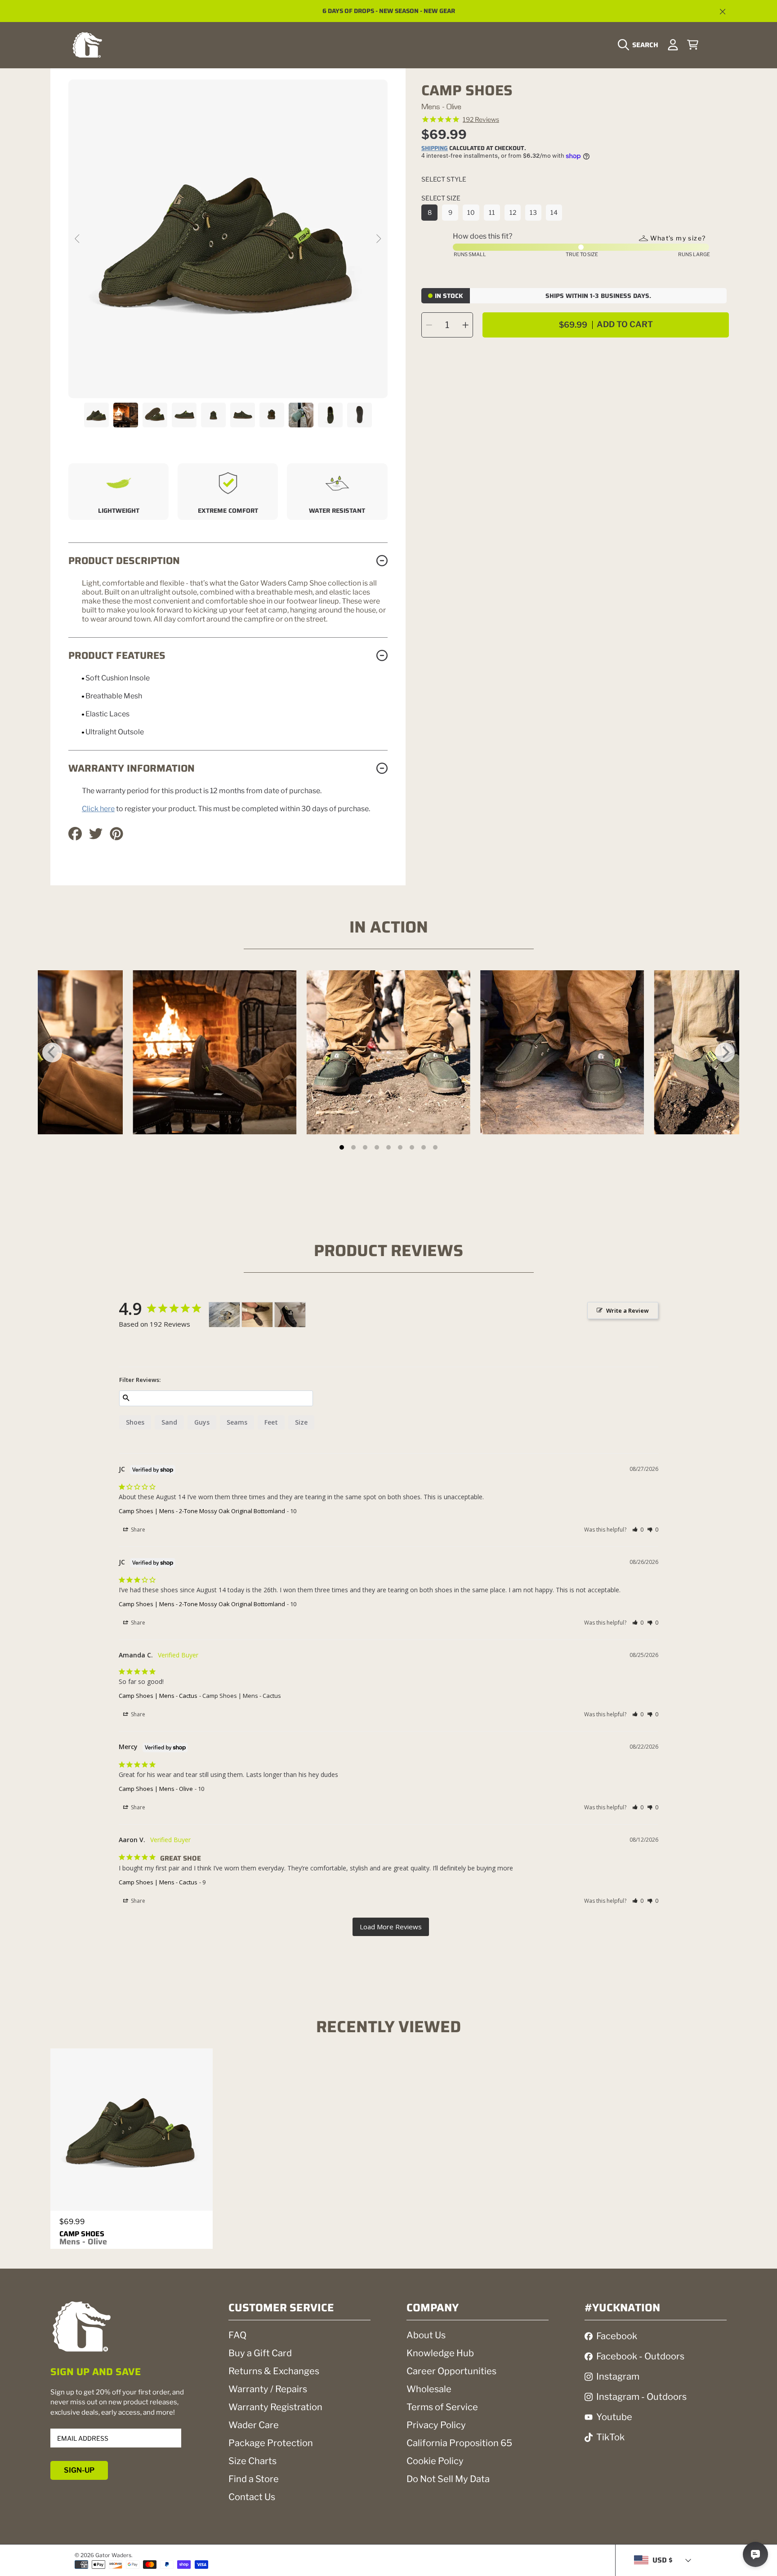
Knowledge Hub (440, 2353)
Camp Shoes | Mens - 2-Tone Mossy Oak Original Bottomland (202, 1511)
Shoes (135, 1422)
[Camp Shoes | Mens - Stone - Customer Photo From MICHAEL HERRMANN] (290, 1315)
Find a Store (254, 2479)
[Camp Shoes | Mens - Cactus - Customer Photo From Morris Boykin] (224, 1315)
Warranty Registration (275, 2407)
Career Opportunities (451, 2371)
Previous (78, 239)
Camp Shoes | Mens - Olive (156, 1789)
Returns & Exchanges (274, 2371)
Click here (98, 809)
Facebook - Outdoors (640, 2356)
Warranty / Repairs (268, 2389)
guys (202, 1422)
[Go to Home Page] (87, 45)
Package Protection (271, 2443)
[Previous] (52, 1053)
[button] (640, 45)
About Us (426, 2335)
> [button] (391, 1927)
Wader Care (254, 2425)
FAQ (237, 2335)
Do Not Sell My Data (448, 2479)
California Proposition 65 (459, 2443)
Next (378, 239)
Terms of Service (442, 2407)
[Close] (723, 12)
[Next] (725, 1053)
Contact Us (252, 2497)
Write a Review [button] (627, 1310)
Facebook (617, 2336)
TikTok (610, 2437)
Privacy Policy (436, 2425)
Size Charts (252, 2461)
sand (169, 1422)
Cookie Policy (435, 2461)
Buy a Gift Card (260, 2353)
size (301, 1422)
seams (237, 1422)
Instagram (618, 2376)
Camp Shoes (83, 2238)
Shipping (435, 149)
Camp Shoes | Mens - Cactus (158, 1696)
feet (271, 1422)
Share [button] (137, 1530)
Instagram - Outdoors (641, 2397)
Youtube (614, 2417)
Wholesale (429, 2389)
